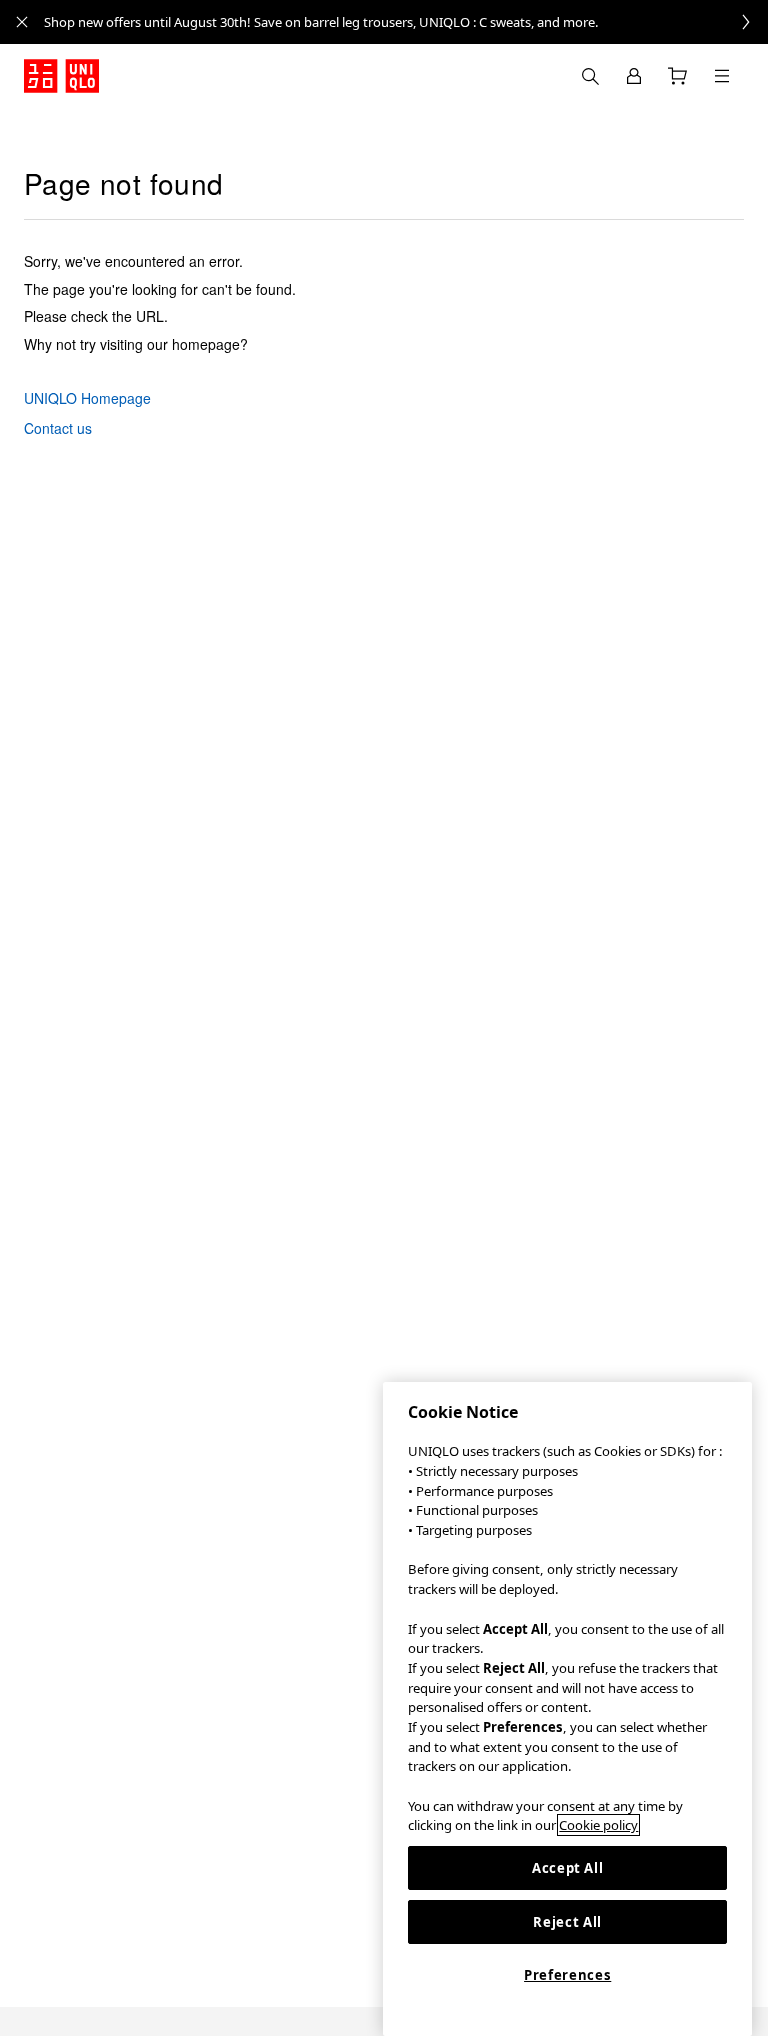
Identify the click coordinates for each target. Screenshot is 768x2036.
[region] (567, 1709)
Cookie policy (598, 1825)
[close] (22, 22)
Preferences (567, 1975)
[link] (406, 22)
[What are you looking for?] (590, 76)
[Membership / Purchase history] (634, 76)
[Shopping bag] (678, 76)
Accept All (568, 1868)
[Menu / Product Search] (722, 76)
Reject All (567, 1922)
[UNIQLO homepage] (61, 76)
